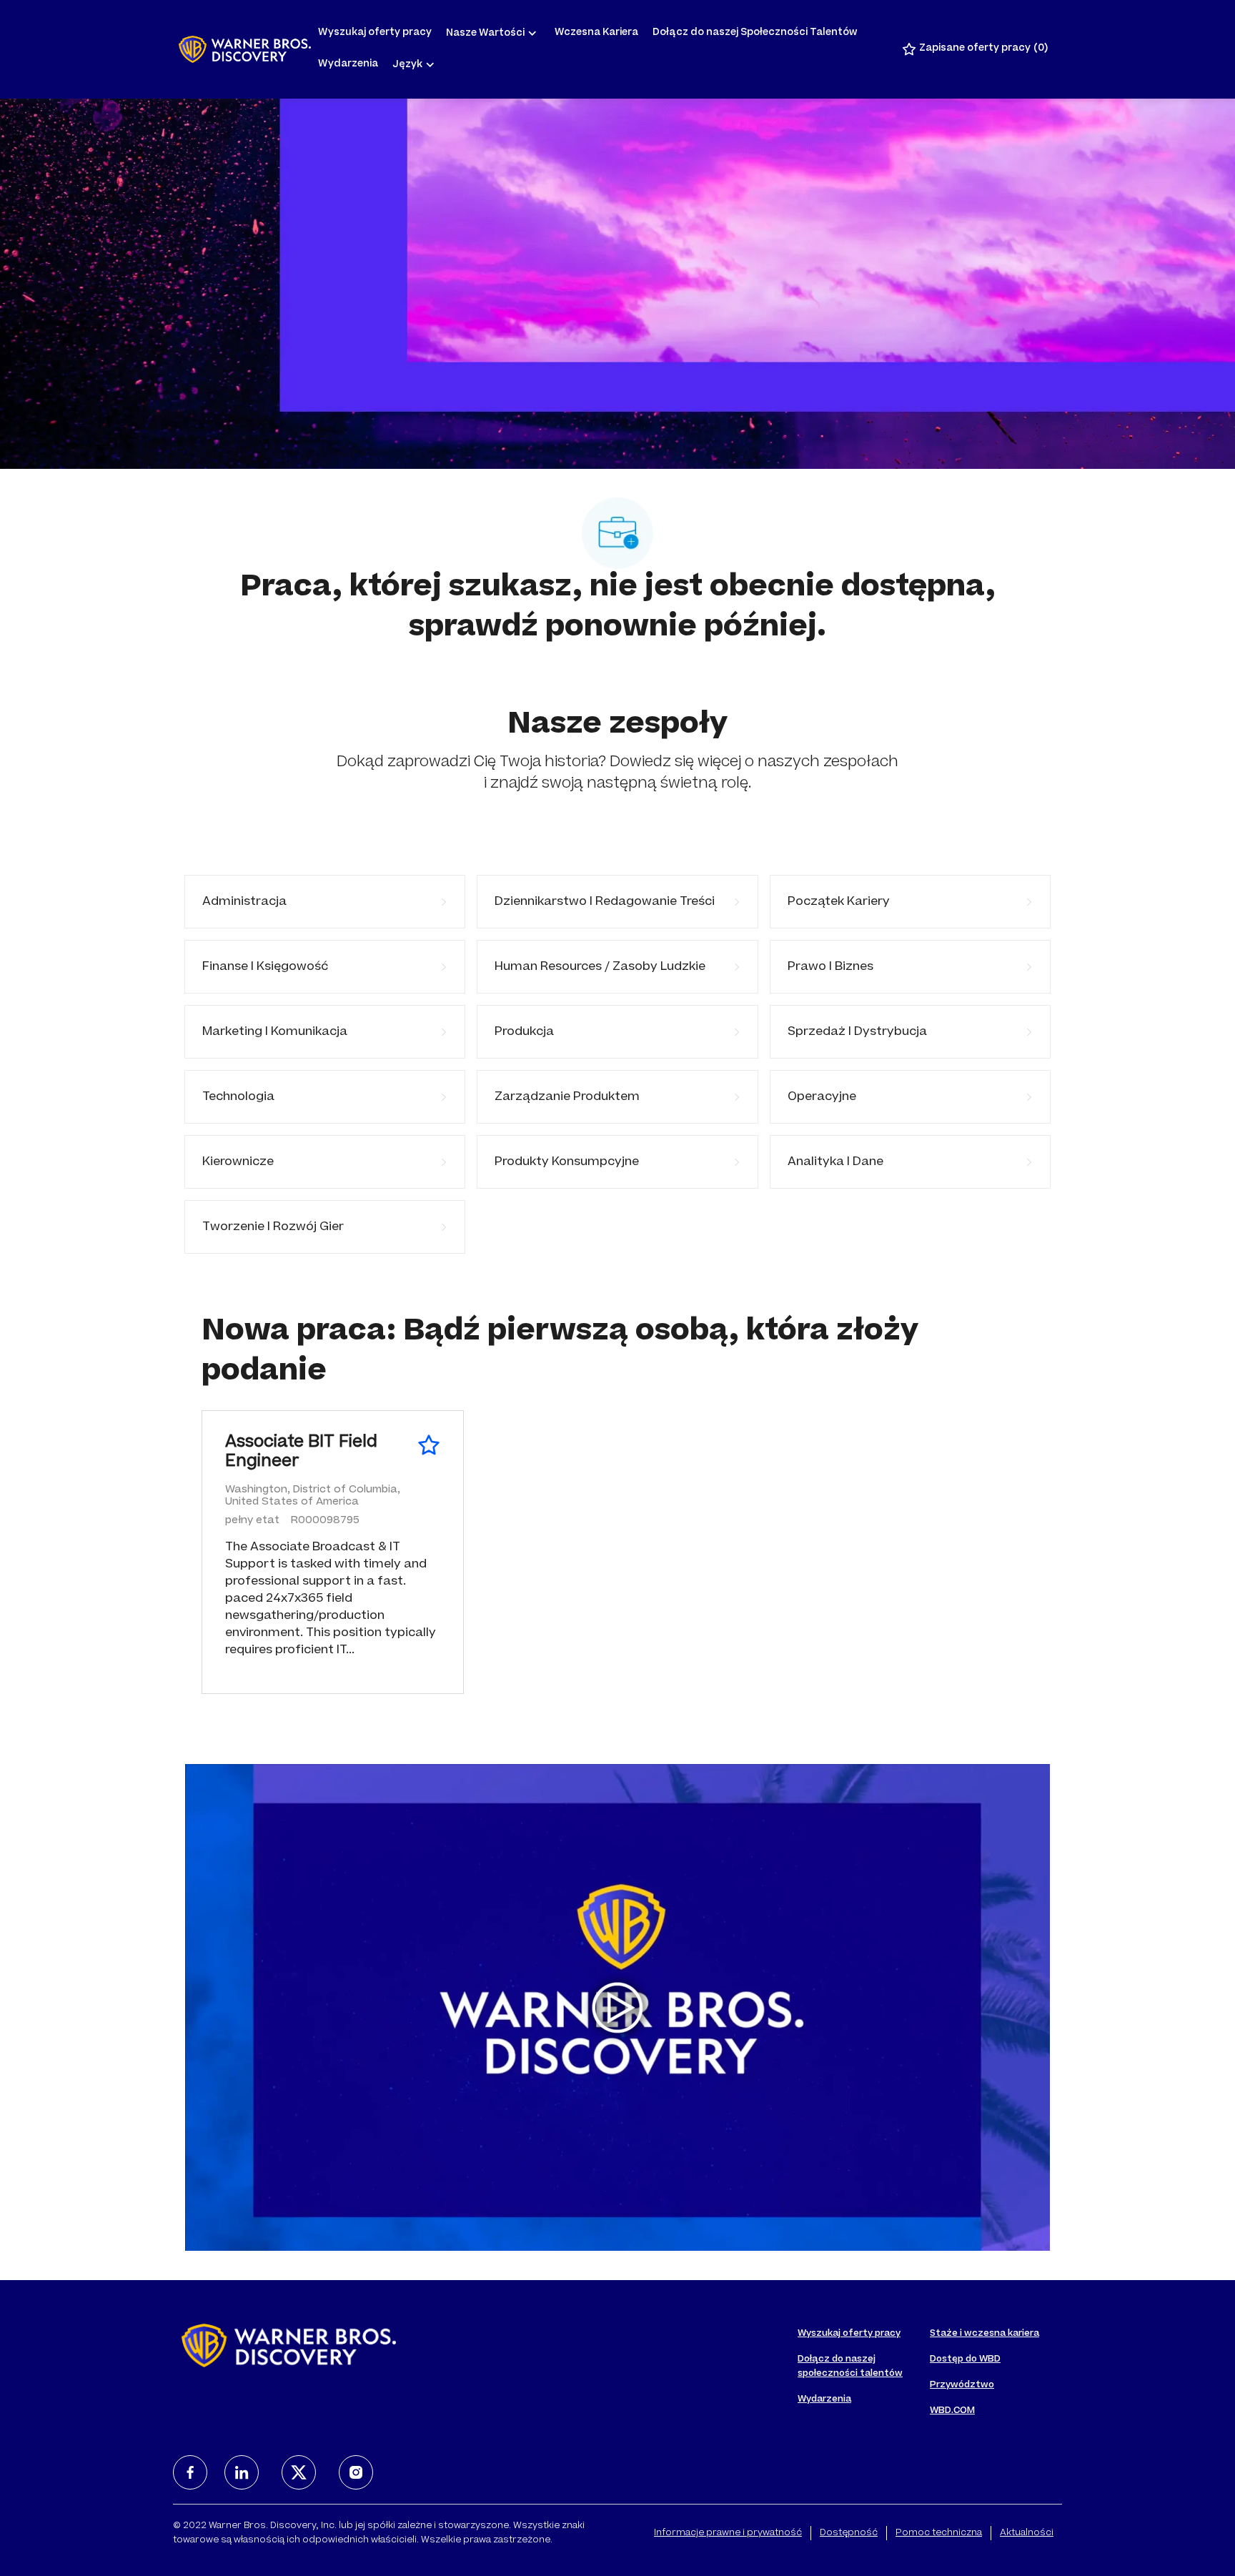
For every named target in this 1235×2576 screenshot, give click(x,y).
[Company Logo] (245, 49)
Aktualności (1027, 2533)
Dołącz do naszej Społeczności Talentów (755, 33)
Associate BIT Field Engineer (301, 1453)
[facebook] (190, 2472)
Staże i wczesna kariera (984, 2334)
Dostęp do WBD (965, 2359)
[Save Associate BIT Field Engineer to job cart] (429, 1445)
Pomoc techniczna (939, 2533)
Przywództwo (962, 2385)
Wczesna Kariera (596, 33)
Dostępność (849, 2533)
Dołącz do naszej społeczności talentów (850, 2367)
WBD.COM (952, 2411)
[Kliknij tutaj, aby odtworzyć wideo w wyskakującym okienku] (617, 2008)
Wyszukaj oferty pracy (375, 33)
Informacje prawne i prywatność (728, 2533)
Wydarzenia (348, 65)
